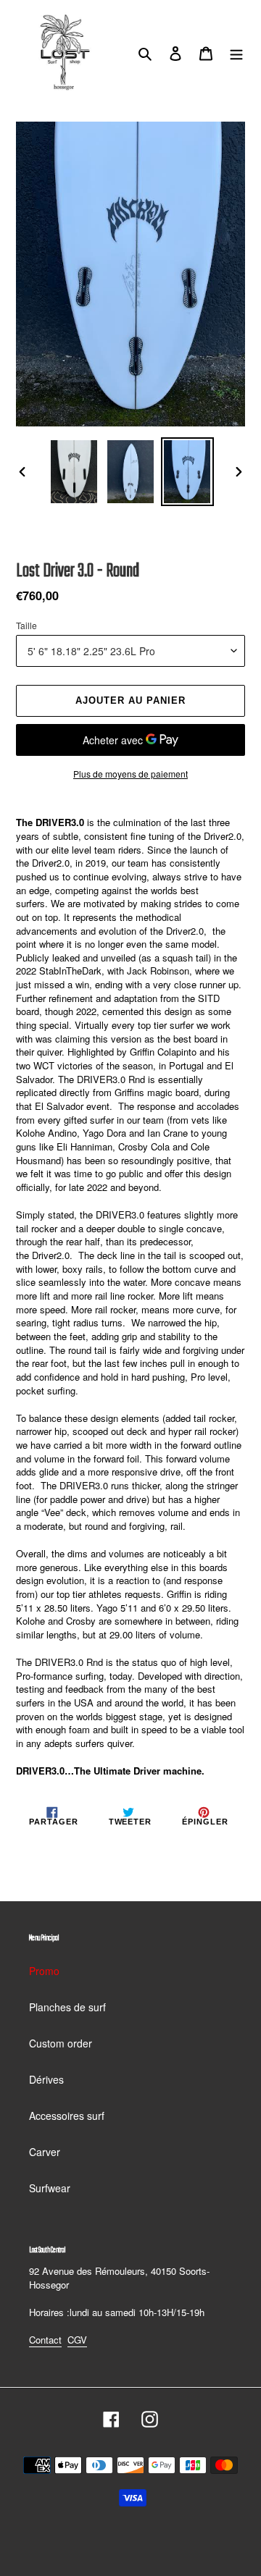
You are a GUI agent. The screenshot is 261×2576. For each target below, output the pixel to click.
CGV (77, 2340)
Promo (44, 1971)
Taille (26, 625)
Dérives (46, 2079)
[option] (74, 472)
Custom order (61, 2043)
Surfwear (50, 2188)
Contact (45, 2340)
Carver (45, 2152)
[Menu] (236, 52)
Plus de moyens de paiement (130, 774)
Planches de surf (67, 2007)
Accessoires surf (67, 2116)
